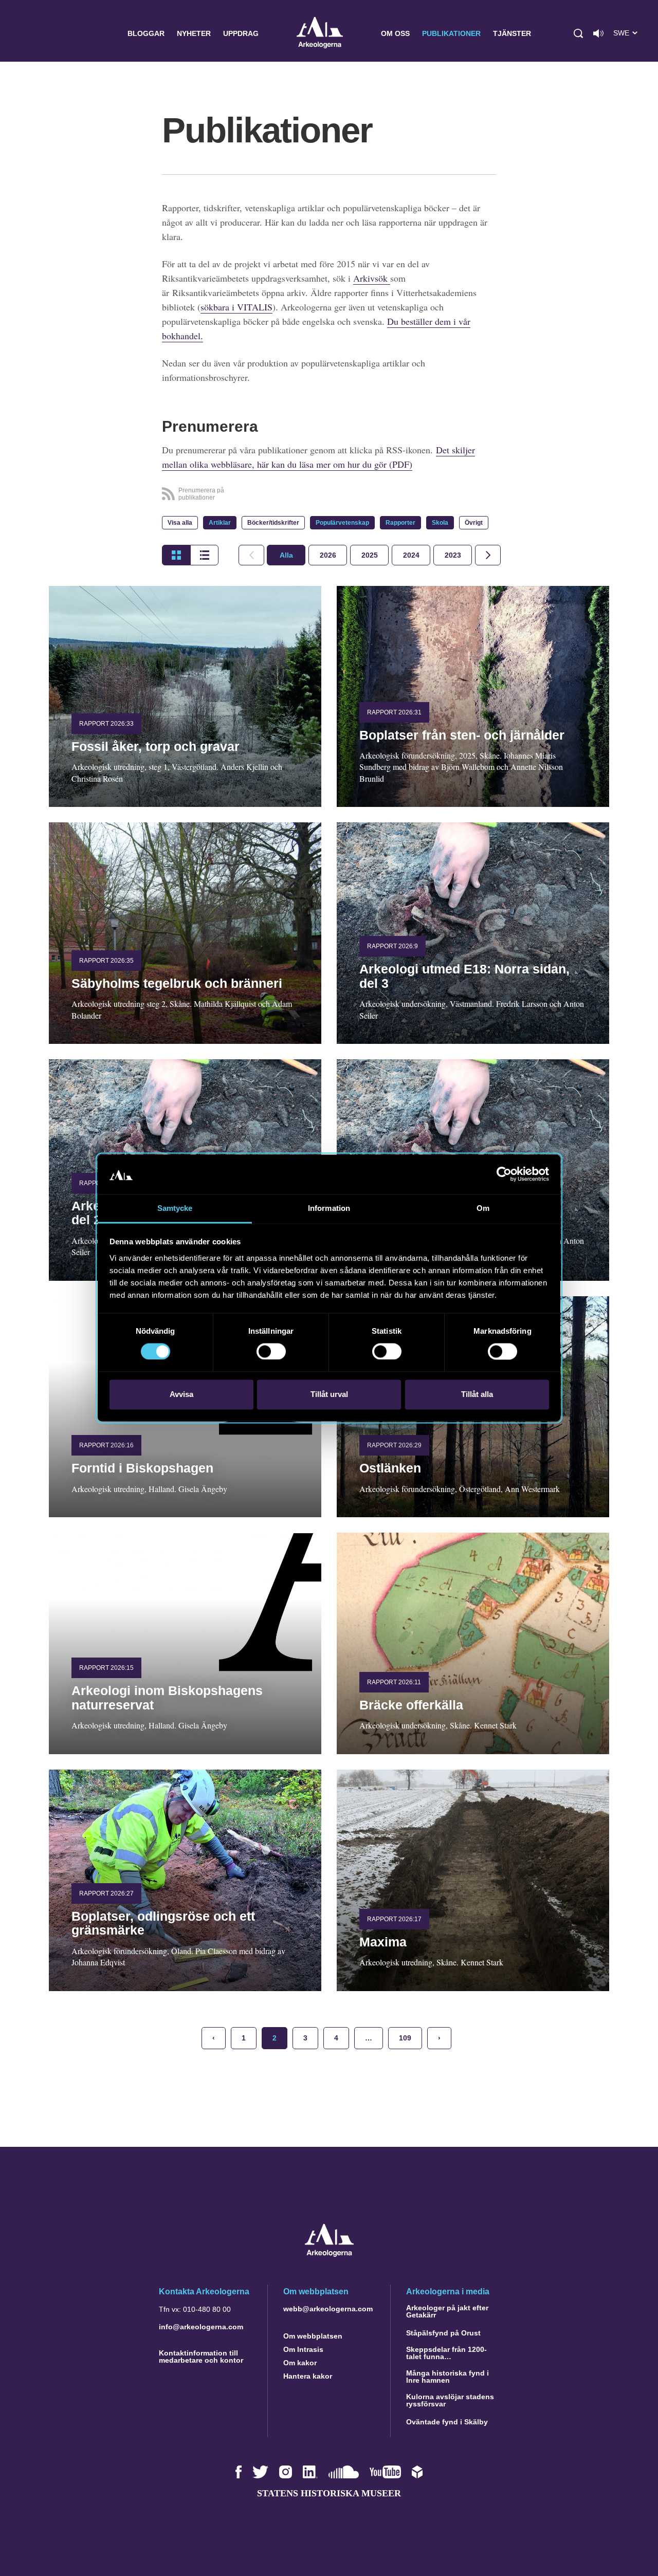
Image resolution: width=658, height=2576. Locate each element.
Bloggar (146, 33)
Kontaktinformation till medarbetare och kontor (201, 2357)
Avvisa (181, 1394)
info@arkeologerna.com (201, 2327)
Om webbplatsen (313, 2336)
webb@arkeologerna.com (328, 2309)
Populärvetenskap (342, 523)
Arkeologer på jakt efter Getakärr (447, 2311)
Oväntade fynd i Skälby (447, 2422)
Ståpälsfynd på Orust (443, 2333)
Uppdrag (241, 33)
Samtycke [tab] (175, 1208)
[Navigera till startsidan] (329, 2254)
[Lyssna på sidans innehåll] (598, 33)
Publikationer (451, 33)
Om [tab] (483, 1208)
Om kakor (300, 2363)
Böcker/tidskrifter (273, 523)
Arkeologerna (320, 34)
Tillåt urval (329, 1394)
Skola (440, 523)
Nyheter (194, 33)
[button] (578, 33)
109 (405, 2038)
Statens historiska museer (329, 2493)
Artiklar (220, 523)
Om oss (395, 33)
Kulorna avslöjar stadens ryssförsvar (450, 2400)
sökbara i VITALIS (236, 307)
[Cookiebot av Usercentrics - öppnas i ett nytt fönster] (504, 1174)
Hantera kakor (308, 2376)
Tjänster (512, 33)
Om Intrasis (303, 2349)
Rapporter (400, 523)
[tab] (328, 555)
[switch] (271, 1352)
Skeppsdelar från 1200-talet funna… (446, 2353)
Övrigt (474, 523)
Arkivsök (372, 278)
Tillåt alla (477, 1394)
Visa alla (180, 523)
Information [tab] (329, 1208)
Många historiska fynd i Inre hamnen (447, 2377)
